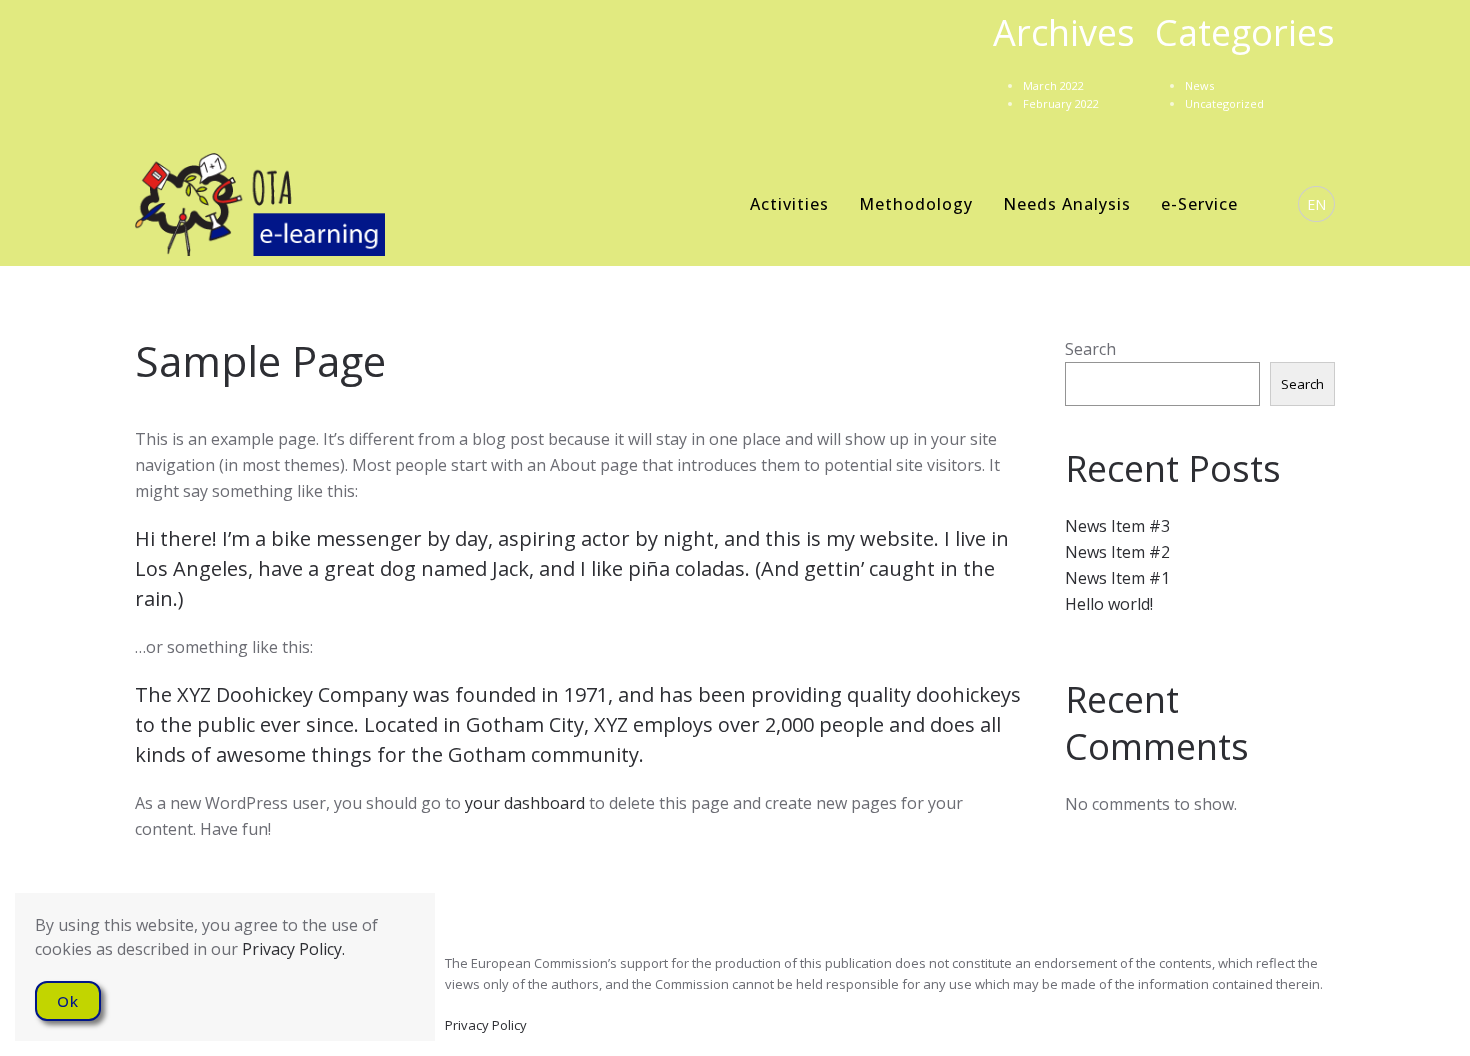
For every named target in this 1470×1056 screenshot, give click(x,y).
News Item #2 (1117, 552)
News (1199, 85)
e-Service (1199, 204)
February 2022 (1061, 103)
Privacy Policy (486, 1025)
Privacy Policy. (293, 949)
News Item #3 (1117, 526)
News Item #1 (1117, 578)
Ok (68, 1001)
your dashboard (525, 803)
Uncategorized (1224, 103)
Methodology (916, 204)
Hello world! (1109, 604)
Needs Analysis (1067, 204)
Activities (789, 204)
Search (1090, 349)
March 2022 (1053, 85)
